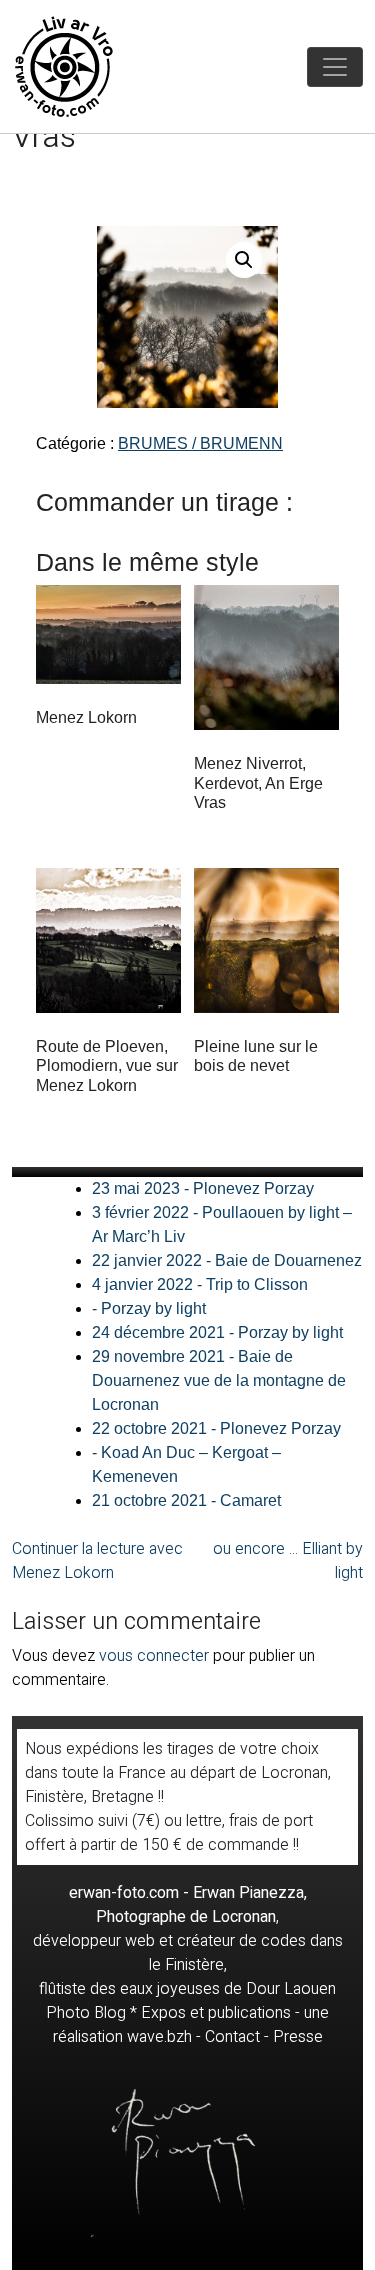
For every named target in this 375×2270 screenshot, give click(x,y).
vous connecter (154, 1656)
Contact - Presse (264, 2037)
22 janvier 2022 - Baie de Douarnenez (227, 1260)
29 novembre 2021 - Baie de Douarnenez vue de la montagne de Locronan (219, 1380)
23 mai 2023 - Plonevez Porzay (203, 1188)
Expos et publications (216, 2013)
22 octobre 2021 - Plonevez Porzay (216, 1428)
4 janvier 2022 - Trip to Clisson (200, 1284)
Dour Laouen (291, 1989)
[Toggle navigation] (335, 67)
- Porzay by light (149, 1308)
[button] (244, 260)
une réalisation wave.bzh (191, 2025)
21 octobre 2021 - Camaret (186, 1500)
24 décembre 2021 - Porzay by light (217, 1332)
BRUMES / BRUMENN (200, 443)
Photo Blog (86, 2013)
